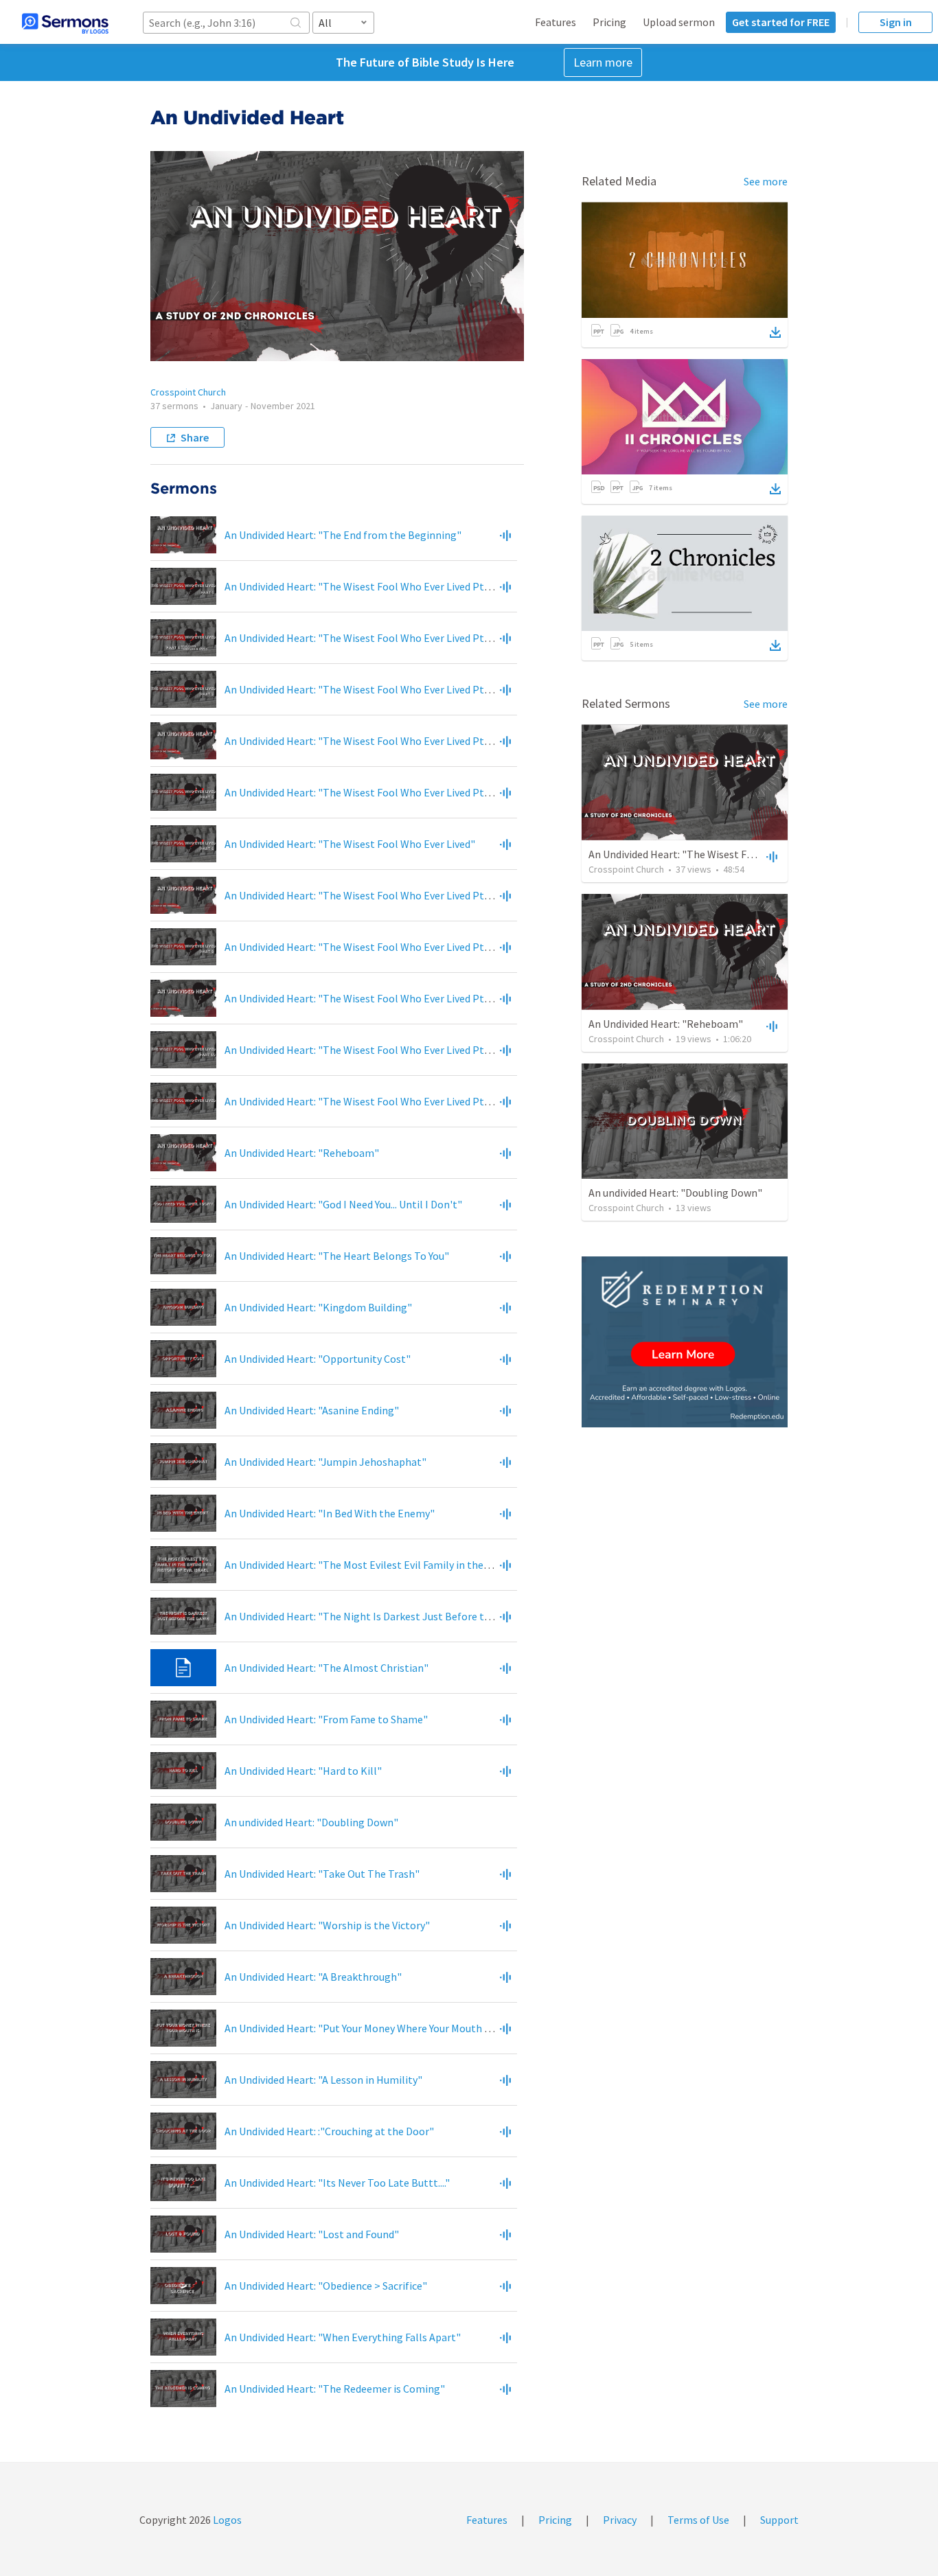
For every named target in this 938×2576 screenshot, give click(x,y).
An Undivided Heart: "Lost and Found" (312, 2234)
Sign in (896, 22)
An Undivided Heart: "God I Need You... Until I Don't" (343, 1204)
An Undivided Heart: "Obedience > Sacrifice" (326, 2286)
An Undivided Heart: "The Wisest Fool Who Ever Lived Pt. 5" (362, 792)
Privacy (620, 2520)
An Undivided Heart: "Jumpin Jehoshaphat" (325, 1462)
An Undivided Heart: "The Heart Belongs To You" (337, 1256)
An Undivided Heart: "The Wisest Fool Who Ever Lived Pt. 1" (362, 586)
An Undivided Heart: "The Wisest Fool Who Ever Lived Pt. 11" (364, 1101)
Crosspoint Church (188, 392)
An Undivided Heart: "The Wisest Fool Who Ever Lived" (350, 844)
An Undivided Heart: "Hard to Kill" (303, 1771)
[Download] (775, 332)
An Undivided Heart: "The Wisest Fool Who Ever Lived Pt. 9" (362, 998)
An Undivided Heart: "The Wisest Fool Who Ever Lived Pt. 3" (362, 689)
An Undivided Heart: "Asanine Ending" (312, 1410)
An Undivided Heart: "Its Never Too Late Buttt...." (337, 2183)
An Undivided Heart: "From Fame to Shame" (326, 1719)
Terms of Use (698, 2520)
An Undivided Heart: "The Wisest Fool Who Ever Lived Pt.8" (361, 947)
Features (556, 22)
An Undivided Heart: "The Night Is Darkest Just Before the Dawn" (377, 1616)
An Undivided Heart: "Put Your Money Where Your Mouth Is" (361, 2028)
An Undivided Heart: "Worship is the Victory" (327, 1925)
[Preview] (505, 535)
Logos (226, 2520)
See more (766, 181)
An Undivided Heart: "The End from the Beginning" (343, 535)
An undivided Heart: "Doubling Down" (311, 1822)
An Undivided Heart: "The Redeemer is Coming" (335, 2389)
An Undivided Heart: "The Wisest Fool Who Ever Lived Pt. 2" (362, 638)
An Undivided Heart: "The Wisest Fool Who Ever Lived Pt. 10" (364, 1050)
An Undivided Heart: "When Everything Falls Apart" (343, 2337)
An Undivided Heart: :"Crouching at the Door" (329, 2131)
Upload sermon (679, 22)
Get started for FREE (781, 22)
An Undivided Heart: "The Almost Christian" (327, 1668)
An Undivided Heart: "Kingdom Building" (318, 1307)
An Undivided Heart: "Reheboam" (302, 1153)
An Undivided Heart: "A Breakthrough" (313, 1977)
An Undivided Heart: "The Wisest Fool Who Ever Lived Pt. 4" (362, 741)
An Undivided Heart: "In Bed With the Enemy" (330, 1513)
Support (779, 2520)
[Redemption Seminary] (685, 1342)
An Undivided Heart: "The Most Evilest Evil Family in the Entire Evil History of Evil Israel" (431, 1565)
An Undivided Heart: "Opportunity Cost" (318, 1359)
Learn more (603, 62)
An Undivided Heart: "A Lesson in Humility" (323, 2080)
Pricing (609, 22)
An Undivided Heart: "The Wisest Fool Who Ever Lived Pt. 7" (362, 895)
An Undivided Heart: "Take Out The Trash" (322, 1874)
